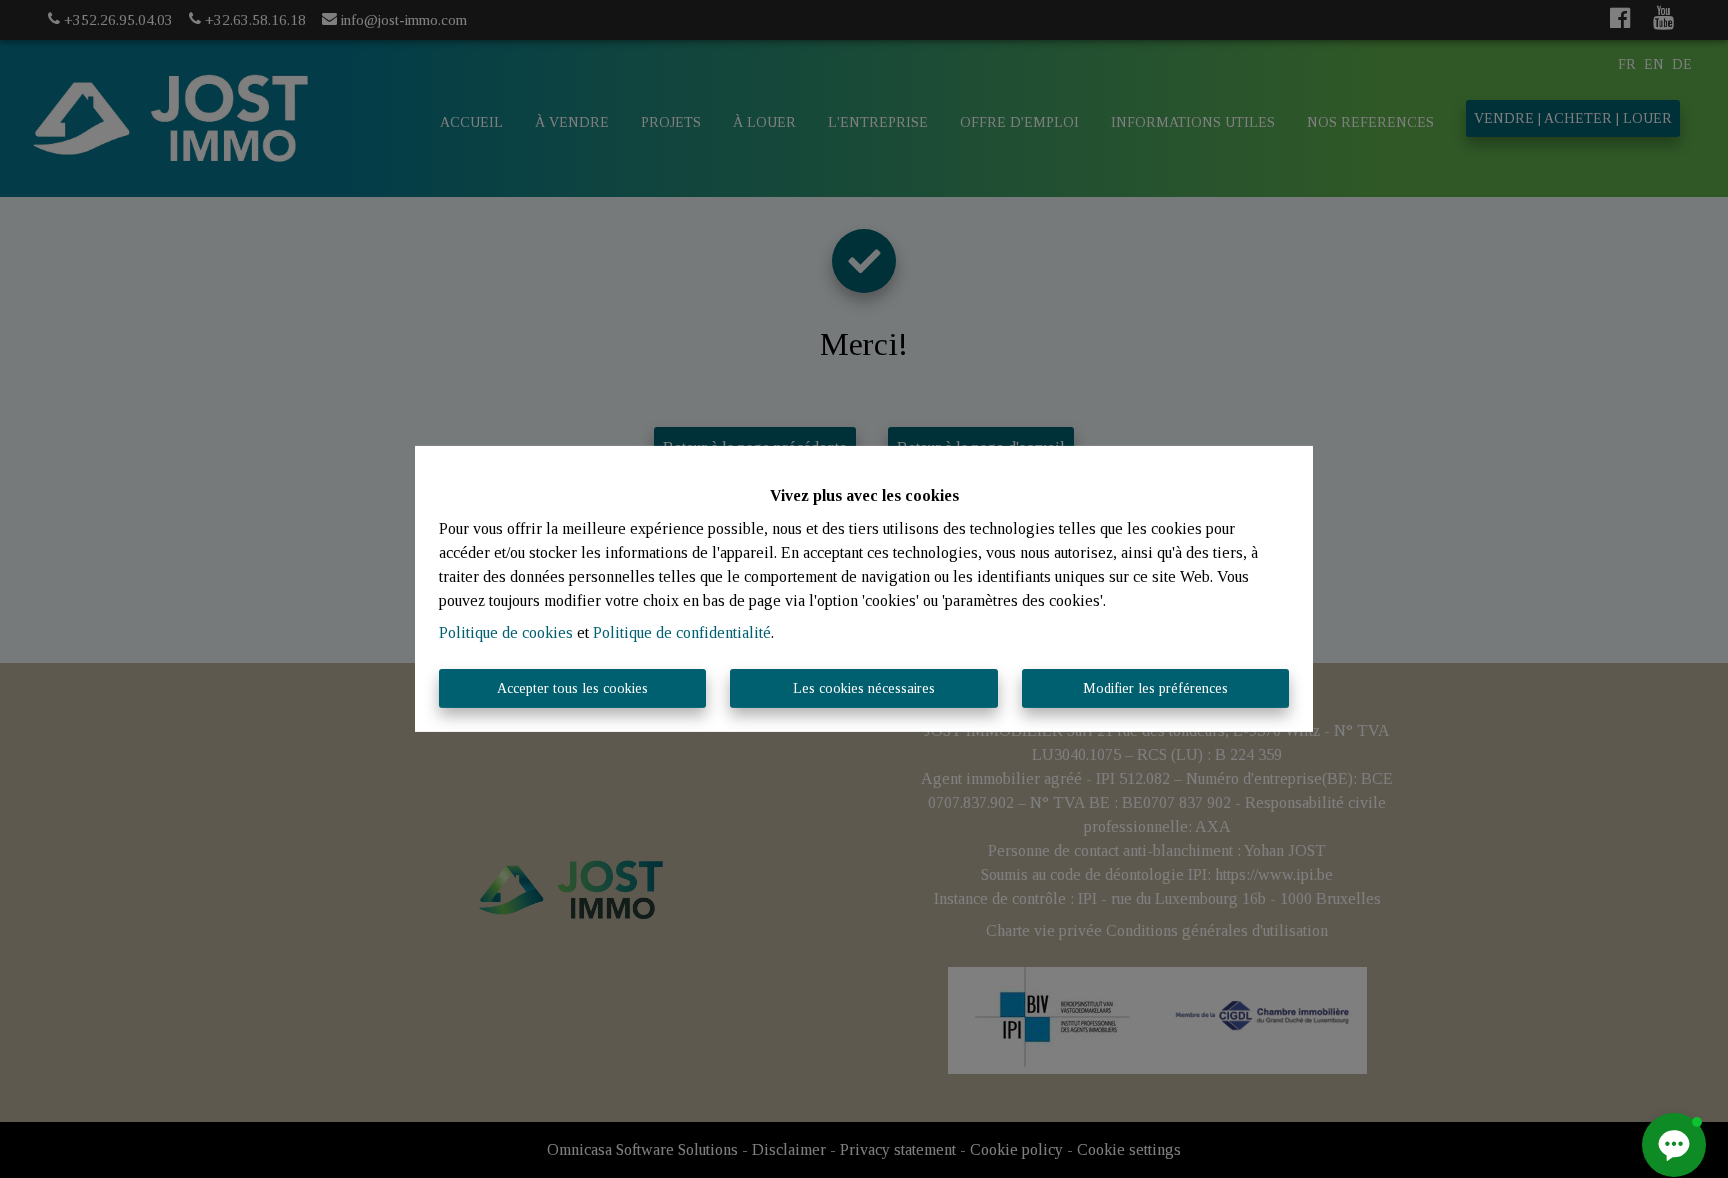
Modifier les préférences (1155, 688)
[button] (1674, 1145)
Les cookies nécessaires (864, 688)
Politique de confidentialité (682, 632)
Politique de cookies (506, 632)
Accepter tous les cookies (572, 688)
